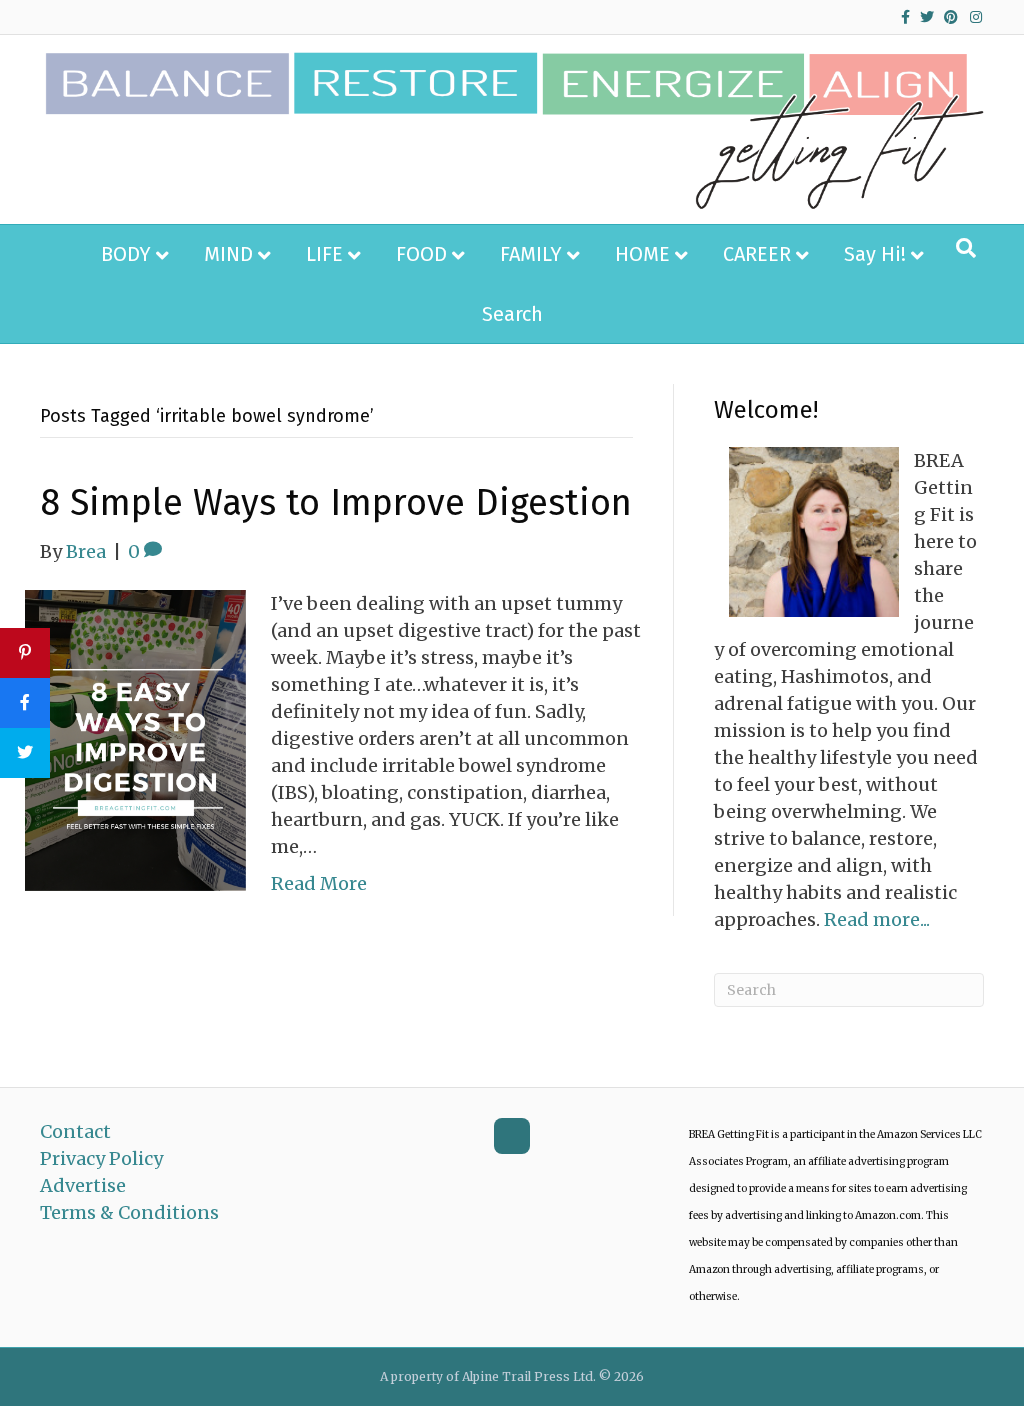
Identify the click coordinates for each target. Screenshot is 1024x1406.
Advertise (83, 1185)
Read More (319, 883)
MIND (228, 254)
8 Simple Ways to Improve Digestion (336, 503)
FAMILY (531, 254)
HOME (642, 254)
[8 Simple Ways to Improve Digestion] (135, 739)
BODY (126, 254)
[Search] (966, 248)
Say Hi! (875, 254)
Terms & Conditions (129, 1212)
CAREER (757, 254)
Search (512, 314)
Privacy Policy (101, 1158)
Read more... (877, 919)
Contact (75, 1131)
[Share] (25, 703)
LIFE (324, 254)
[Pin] (25, 653)
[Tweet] (25, 753)
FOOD (421, 254)
